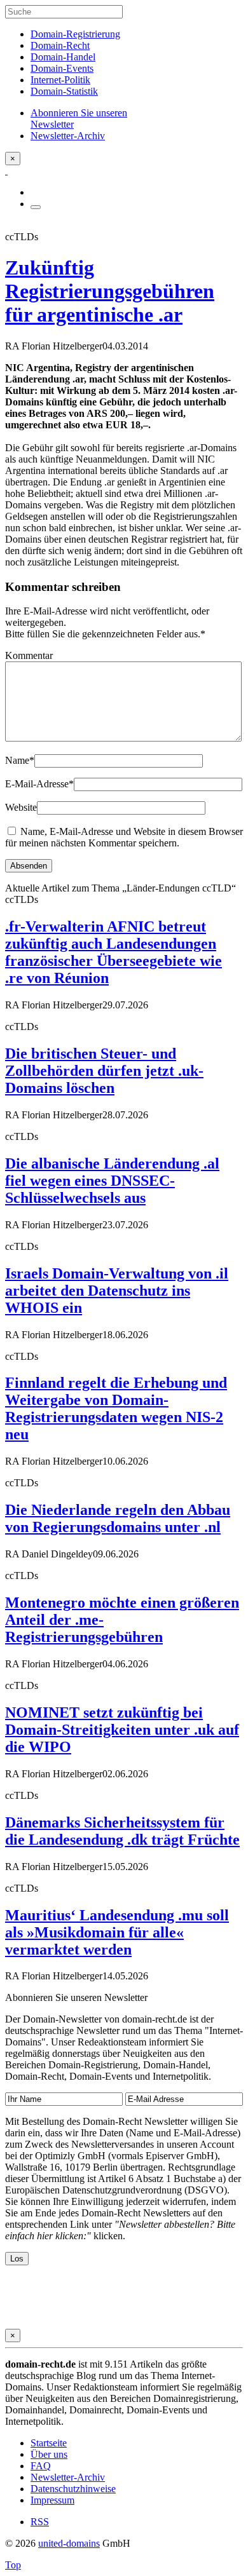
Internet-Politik (60, 80)
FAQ (41, 2466)
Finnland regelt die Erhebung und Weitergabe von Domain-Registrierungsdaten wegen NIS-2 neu (116, 1408)
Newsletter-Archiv (68, 2477)
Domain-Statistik (64, 91)
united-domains (69, 2543)
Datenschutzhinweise (73, 2489)
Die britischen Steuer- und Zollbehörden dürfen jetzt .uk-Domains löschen (104, 1071)
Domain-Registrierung (75, 34)
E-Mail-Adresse (39, 784)
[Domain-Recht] (6, 171)
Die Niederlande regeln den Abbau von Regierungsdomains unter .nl (118, 1518)
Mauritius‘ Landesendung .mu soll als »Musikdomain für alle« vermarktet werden (117, 1932)
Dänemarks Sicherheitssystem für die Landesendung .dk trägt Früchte (122, 1831)
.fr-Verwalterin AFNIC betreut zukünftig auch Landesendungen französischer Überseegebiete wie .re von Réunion (114, 952)
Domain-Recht (60, 45)
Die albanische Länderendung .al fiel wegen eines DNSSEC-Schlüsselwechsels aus (112, 1181)
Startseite (49, 2443)
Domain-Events (62, 68)
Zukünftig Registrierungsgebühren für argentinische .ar (110, 291)
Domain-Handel (63, 57)
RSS (40, 2522)
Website (21, 807)
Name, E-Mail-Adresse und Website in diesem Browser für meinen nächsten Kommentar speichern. (124, 837)
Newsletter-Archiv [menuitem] (68, 136)
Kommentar (29, 655)
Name (20, 760)
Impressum (52, 2500)
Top (13, 2565)
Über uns (49, 2454)
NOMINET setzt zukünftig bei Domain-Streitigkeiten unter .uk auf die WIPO (122, 1730)
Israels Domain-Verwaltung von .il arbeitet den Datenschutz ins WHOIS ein (117, 1291)
